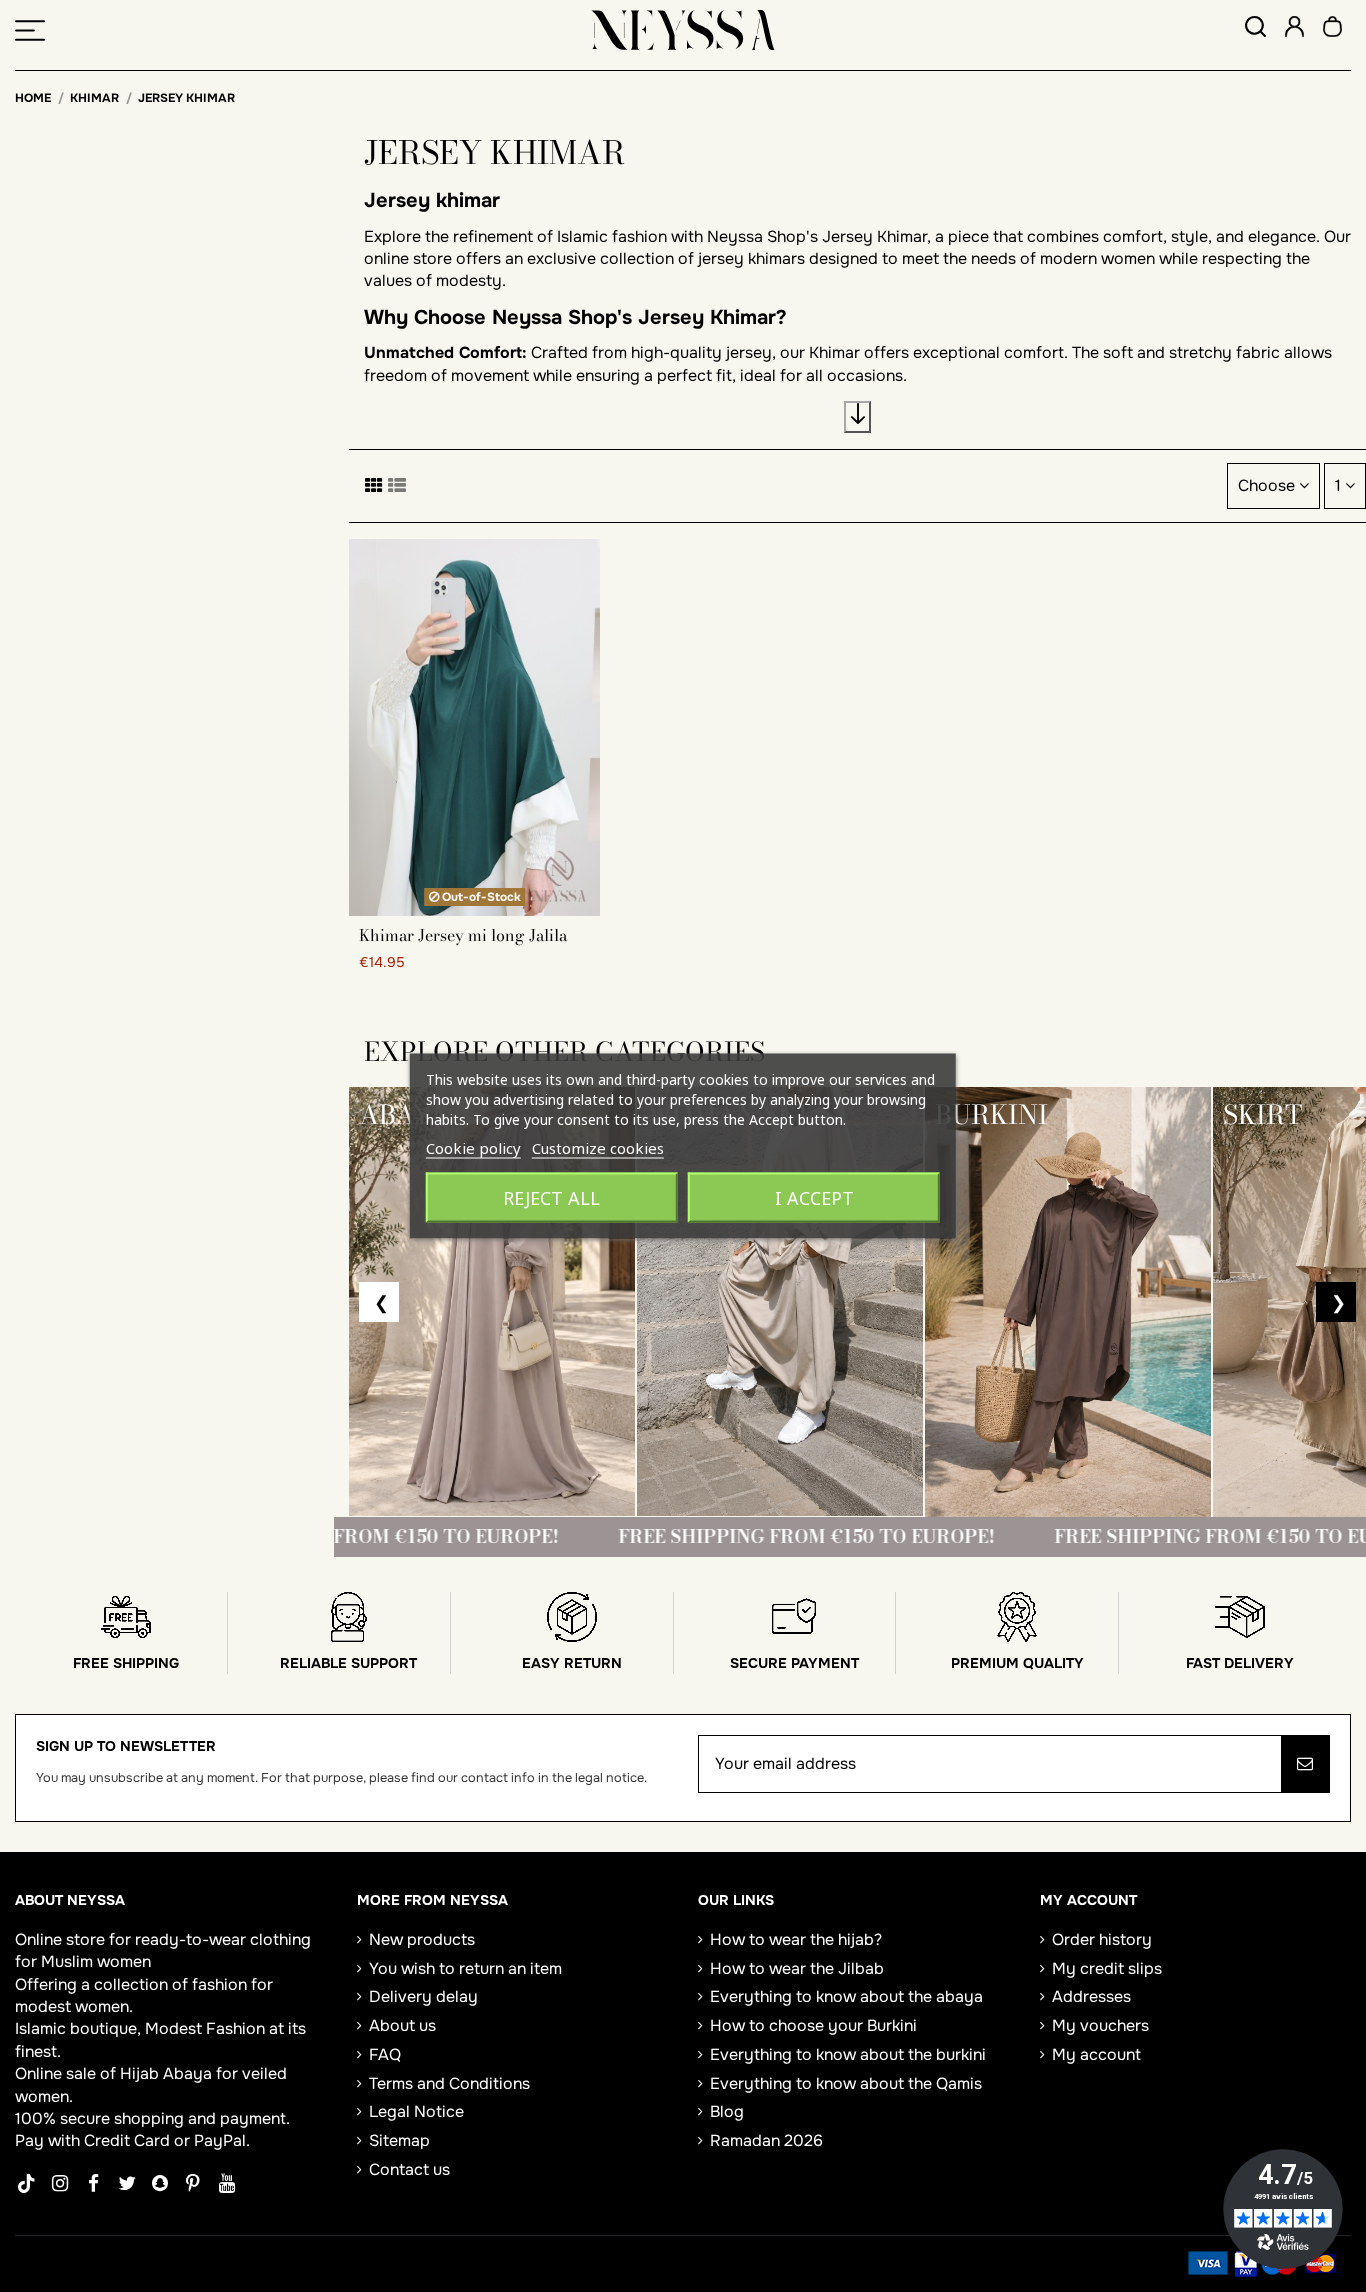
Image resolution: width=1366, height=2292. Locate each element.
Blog (727, 2111)
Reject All (551, 1198)
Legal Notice (416, 2111)
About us (402, 2025)
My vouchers (1100, 2025)
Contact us (409, 2169)
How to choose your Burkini (813, 2025)
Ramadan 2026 (766, 2140)
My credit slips (1107, 1968)
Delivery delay (423, 1996)
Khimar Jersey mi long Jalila (463, 935)
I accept (814, 1198)
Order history (1102, 1939)
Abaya (187, 2073)
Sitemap (399, 2140)
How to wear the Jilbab (797, 1968)
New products (422, 1939)
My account (1096, 2054)
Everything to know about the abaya (846, 1996)
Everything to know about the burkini (848, 2054)
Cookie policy (473, 1148)
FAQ (385, 2054)
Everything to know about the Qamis (846, 2083)
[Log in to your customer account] (1294, 29)
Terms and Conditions (449, 2083)
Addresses (1091, 1996)
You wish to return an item (465, 1968)
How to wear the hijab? (796, 1939)
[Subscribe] (1305, 1764)
